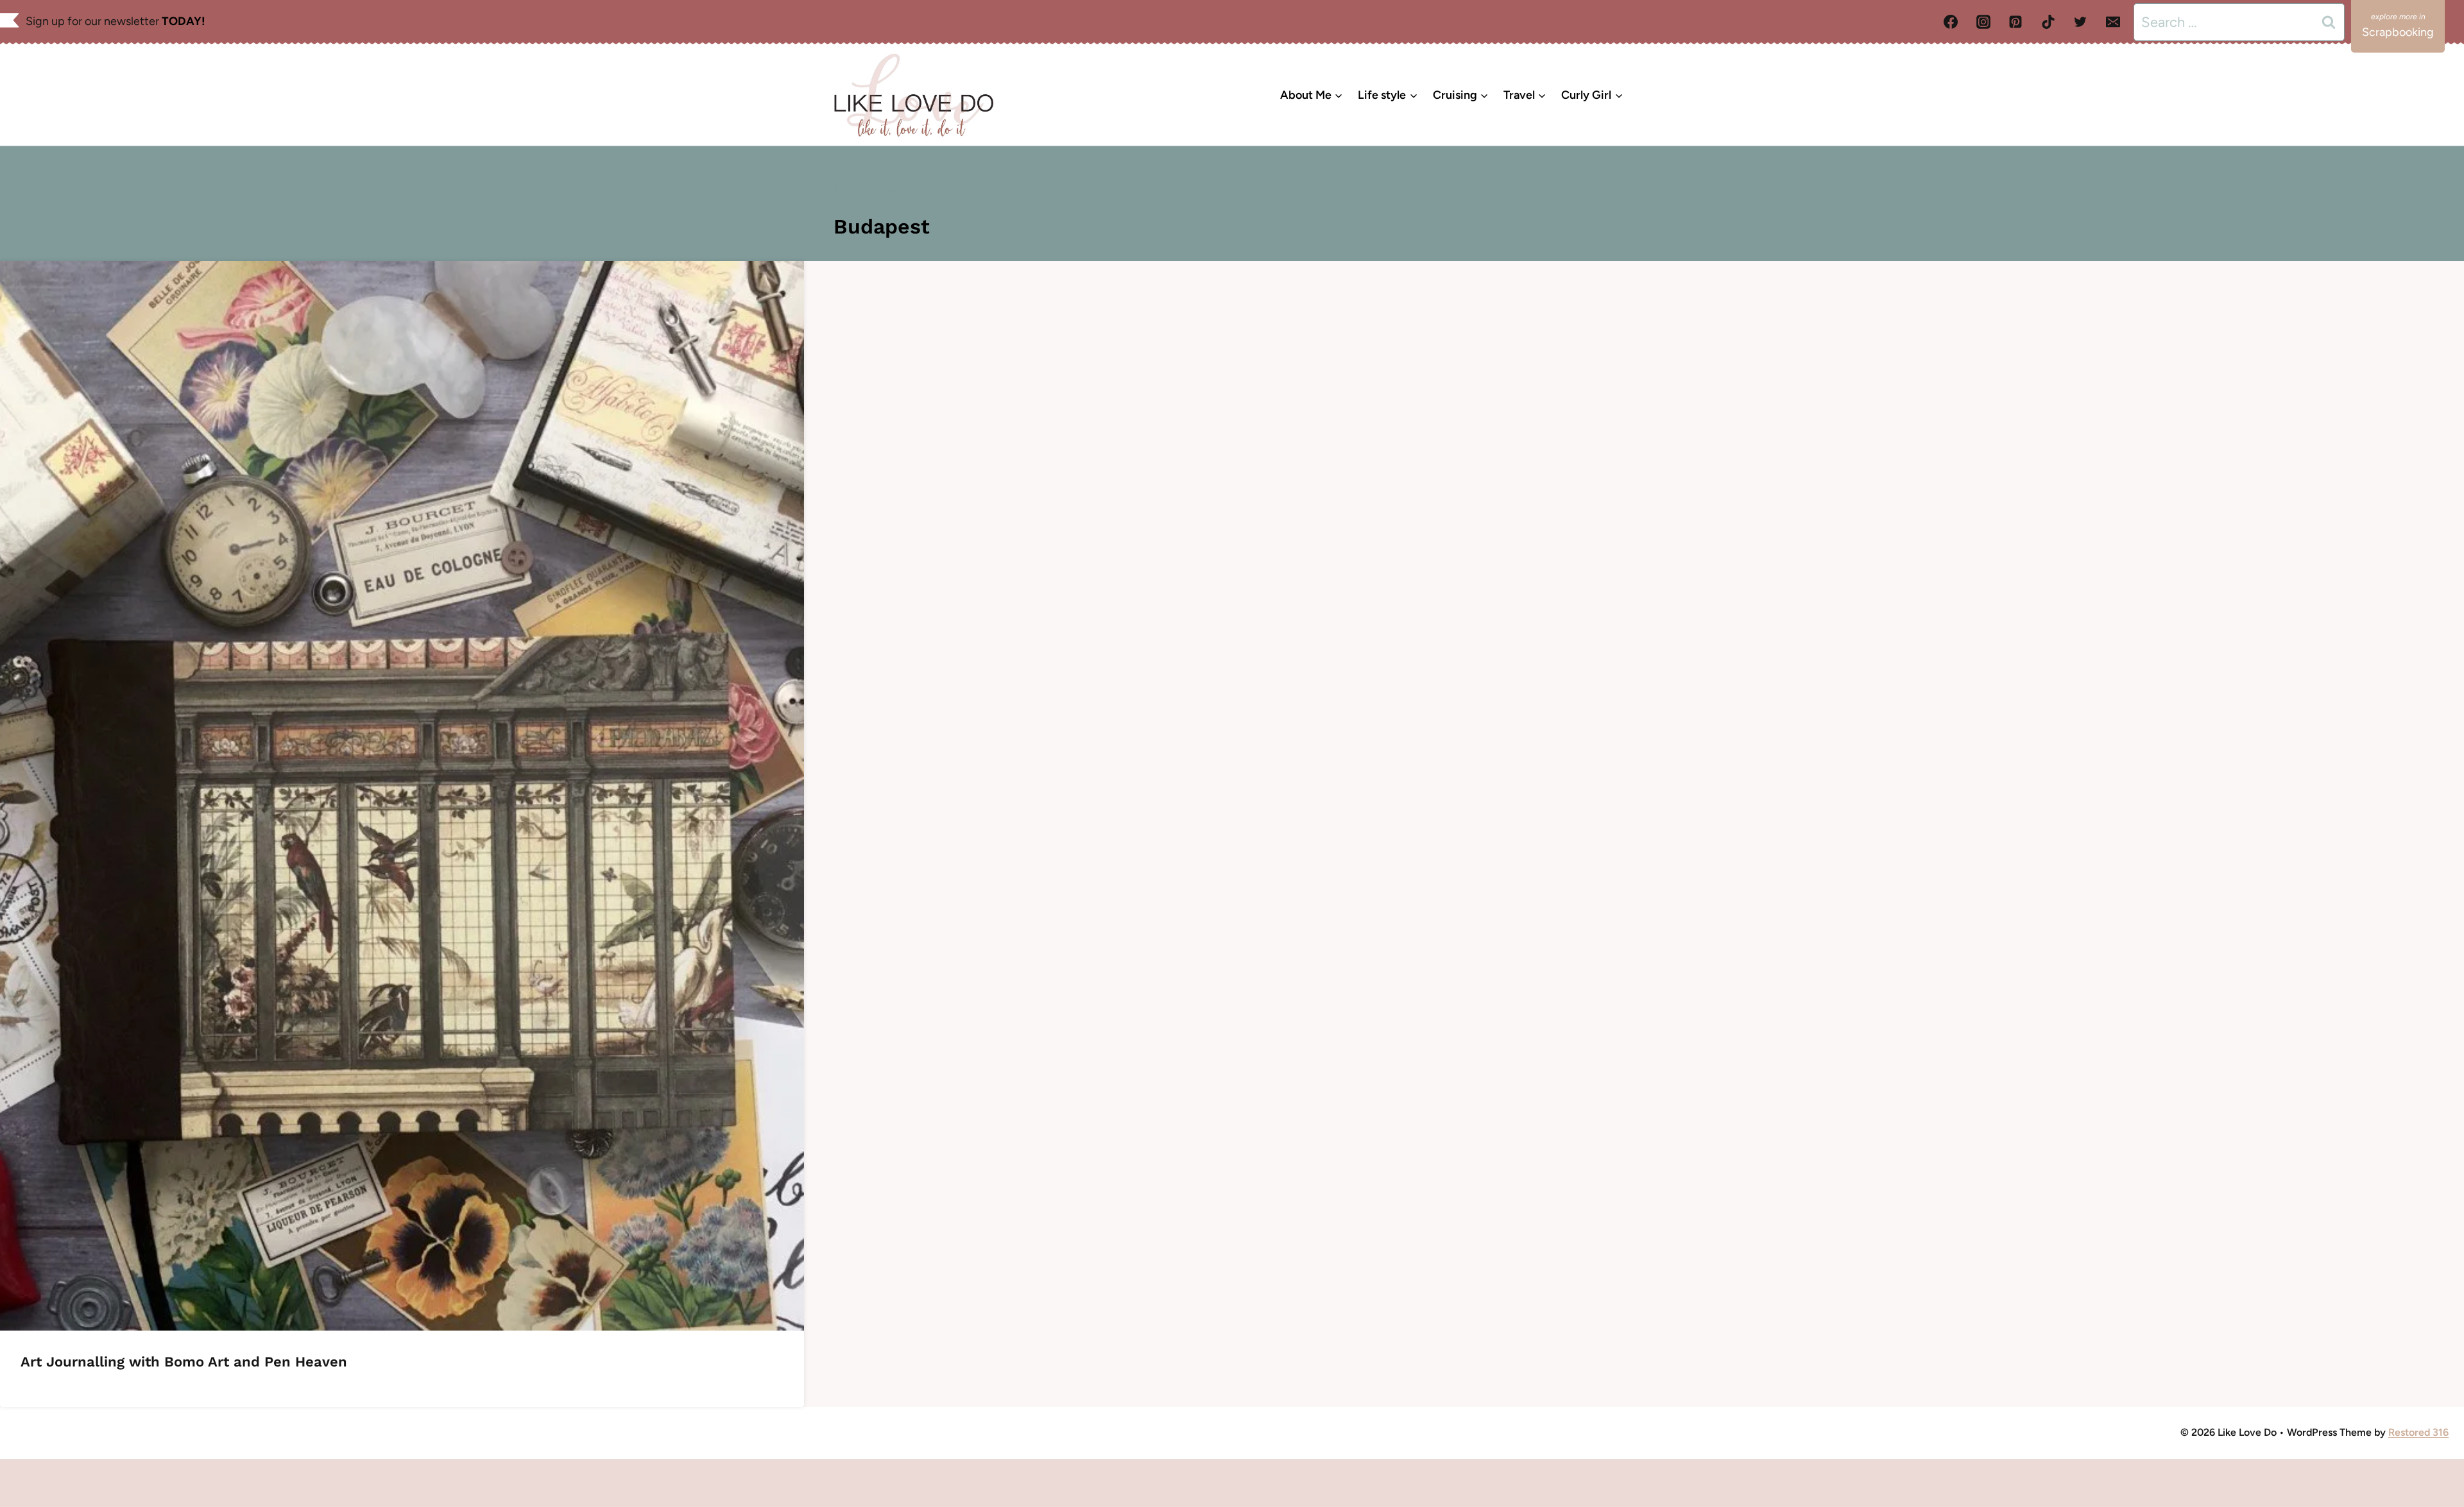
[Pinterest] (2015, 22)
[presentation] (402, 796)
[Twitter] (2080, 22)
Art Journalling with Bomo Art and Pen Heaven (184, 1362)
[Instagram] (1983, 22)
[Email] (2113, 22)
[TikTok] (2048, 22)
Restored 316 (2418, 1432)
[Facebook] (1951, 22)
